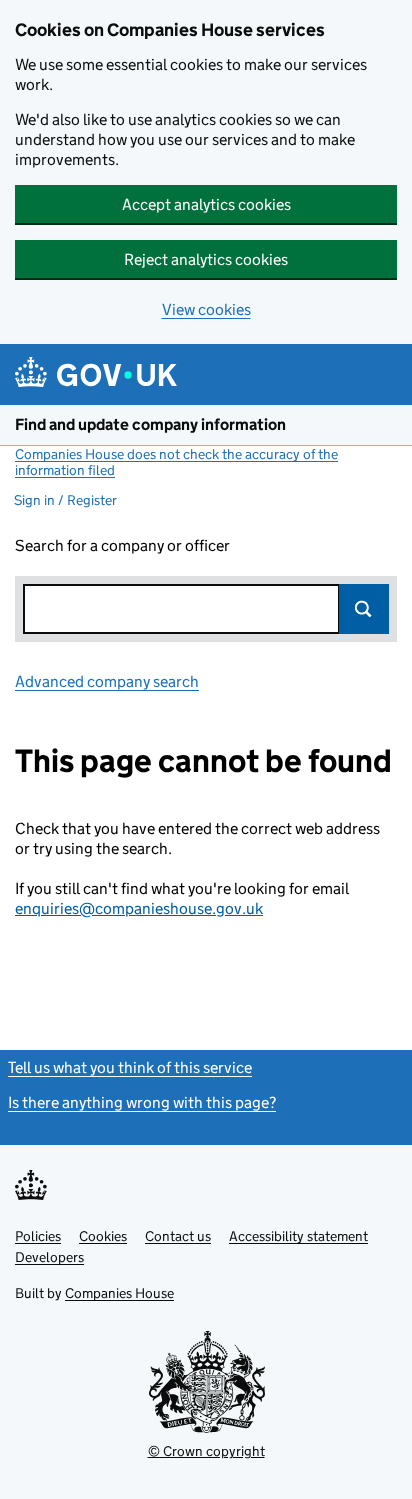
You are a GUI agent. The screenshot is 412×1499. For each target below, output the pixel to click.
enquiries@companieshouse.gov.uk (139, 908)
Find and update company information (150, 424)
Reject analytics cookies (206, 259)
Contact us (178, 1236)
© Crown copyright (206, 1451)
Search (364, 609)
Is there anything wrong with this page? (142, 1102)
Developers (49, 1257)
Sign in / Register (65, 500)
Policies (38, 1236)
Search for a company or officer (122, 545)
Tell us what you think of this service (130, 1067)
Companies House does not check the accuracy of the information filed (176, 462)
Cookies (103, 1236)
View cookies (206, 309)
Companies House (119, 1293)
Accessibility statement (298, 1236)
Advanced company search (107, 681)
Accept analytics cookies (206, 204)
